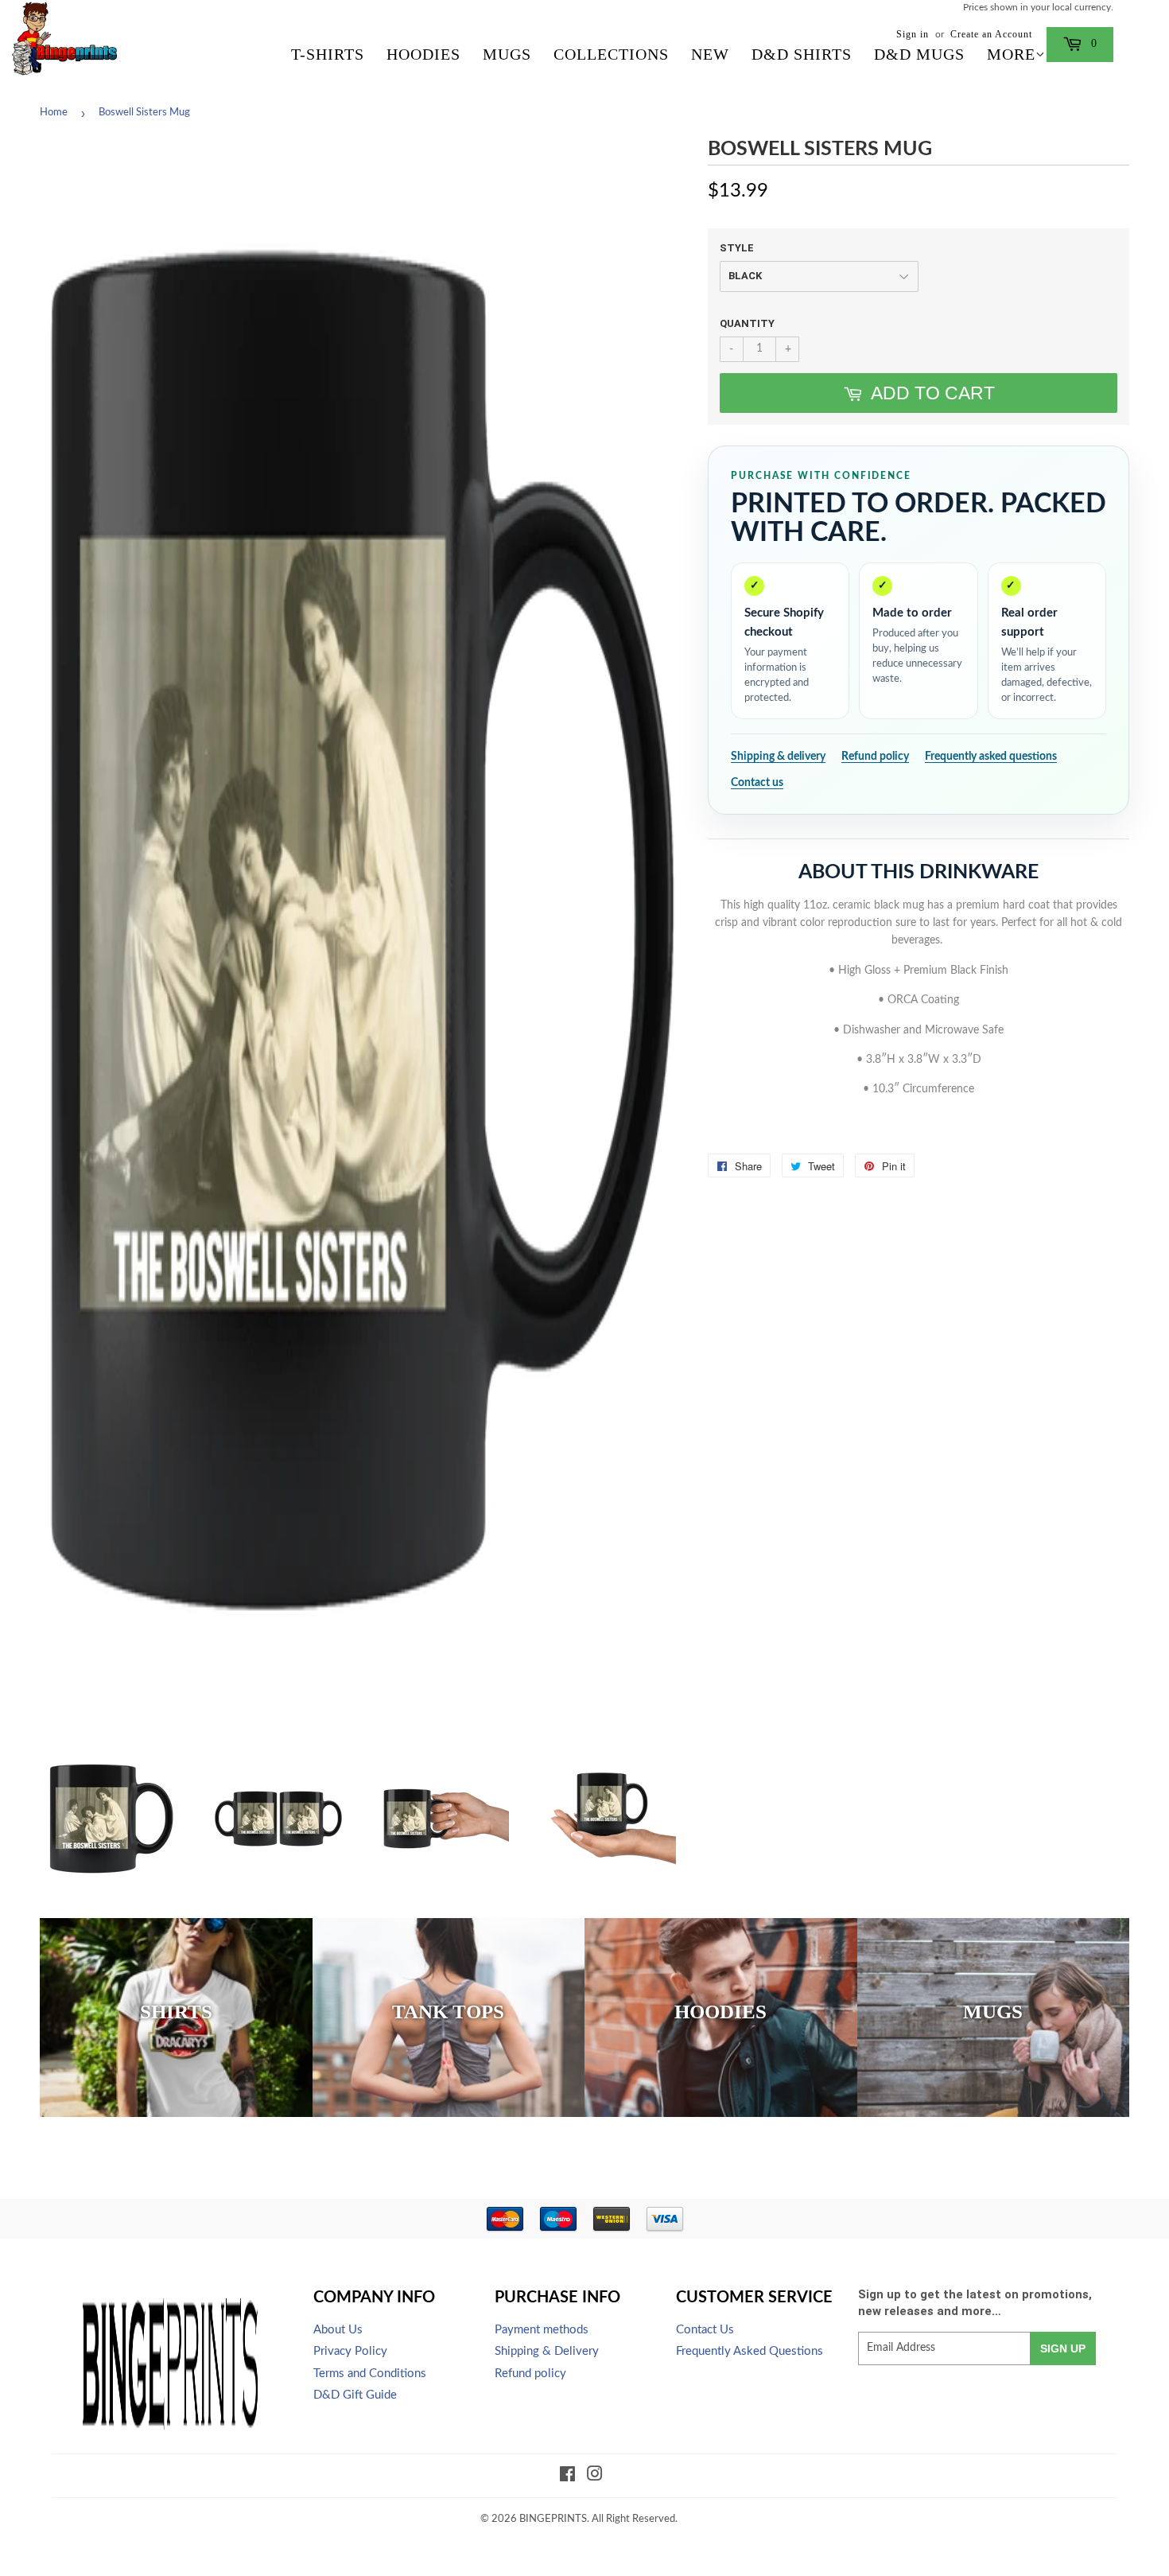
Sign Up (1063, 2348)
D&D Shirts (802, 54)
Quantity (747, 323)
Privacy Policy (350, 2351)
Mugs (507, 54)
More (1011, 54)
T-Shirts (328, 54)
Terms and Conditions (370, 2374)
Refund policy (875, 757)
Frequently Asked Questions (750, 2351)
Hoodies (423, 54)
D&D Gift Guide (355, 2395)
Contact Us (705, 2330)
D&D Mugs (919, 54)
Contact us (757, 783)
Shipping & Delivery (547, 2351)
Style (737, 248)
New (710, 54)
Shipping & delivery (778, 757)
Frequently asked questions (991, 757)
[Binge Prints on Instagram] (595, 2477)
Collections (611, 54)
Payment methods (542, 2330)
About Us (338, 2330)
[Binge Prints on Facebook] (567, 2477)
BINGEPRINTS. (554, 2519)
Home (54, 113)
